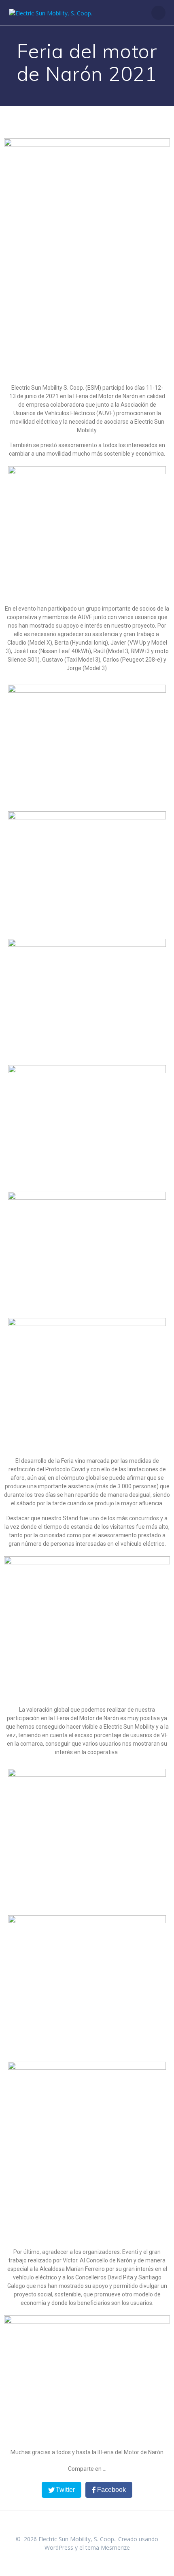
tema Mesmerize (108, 2547)
